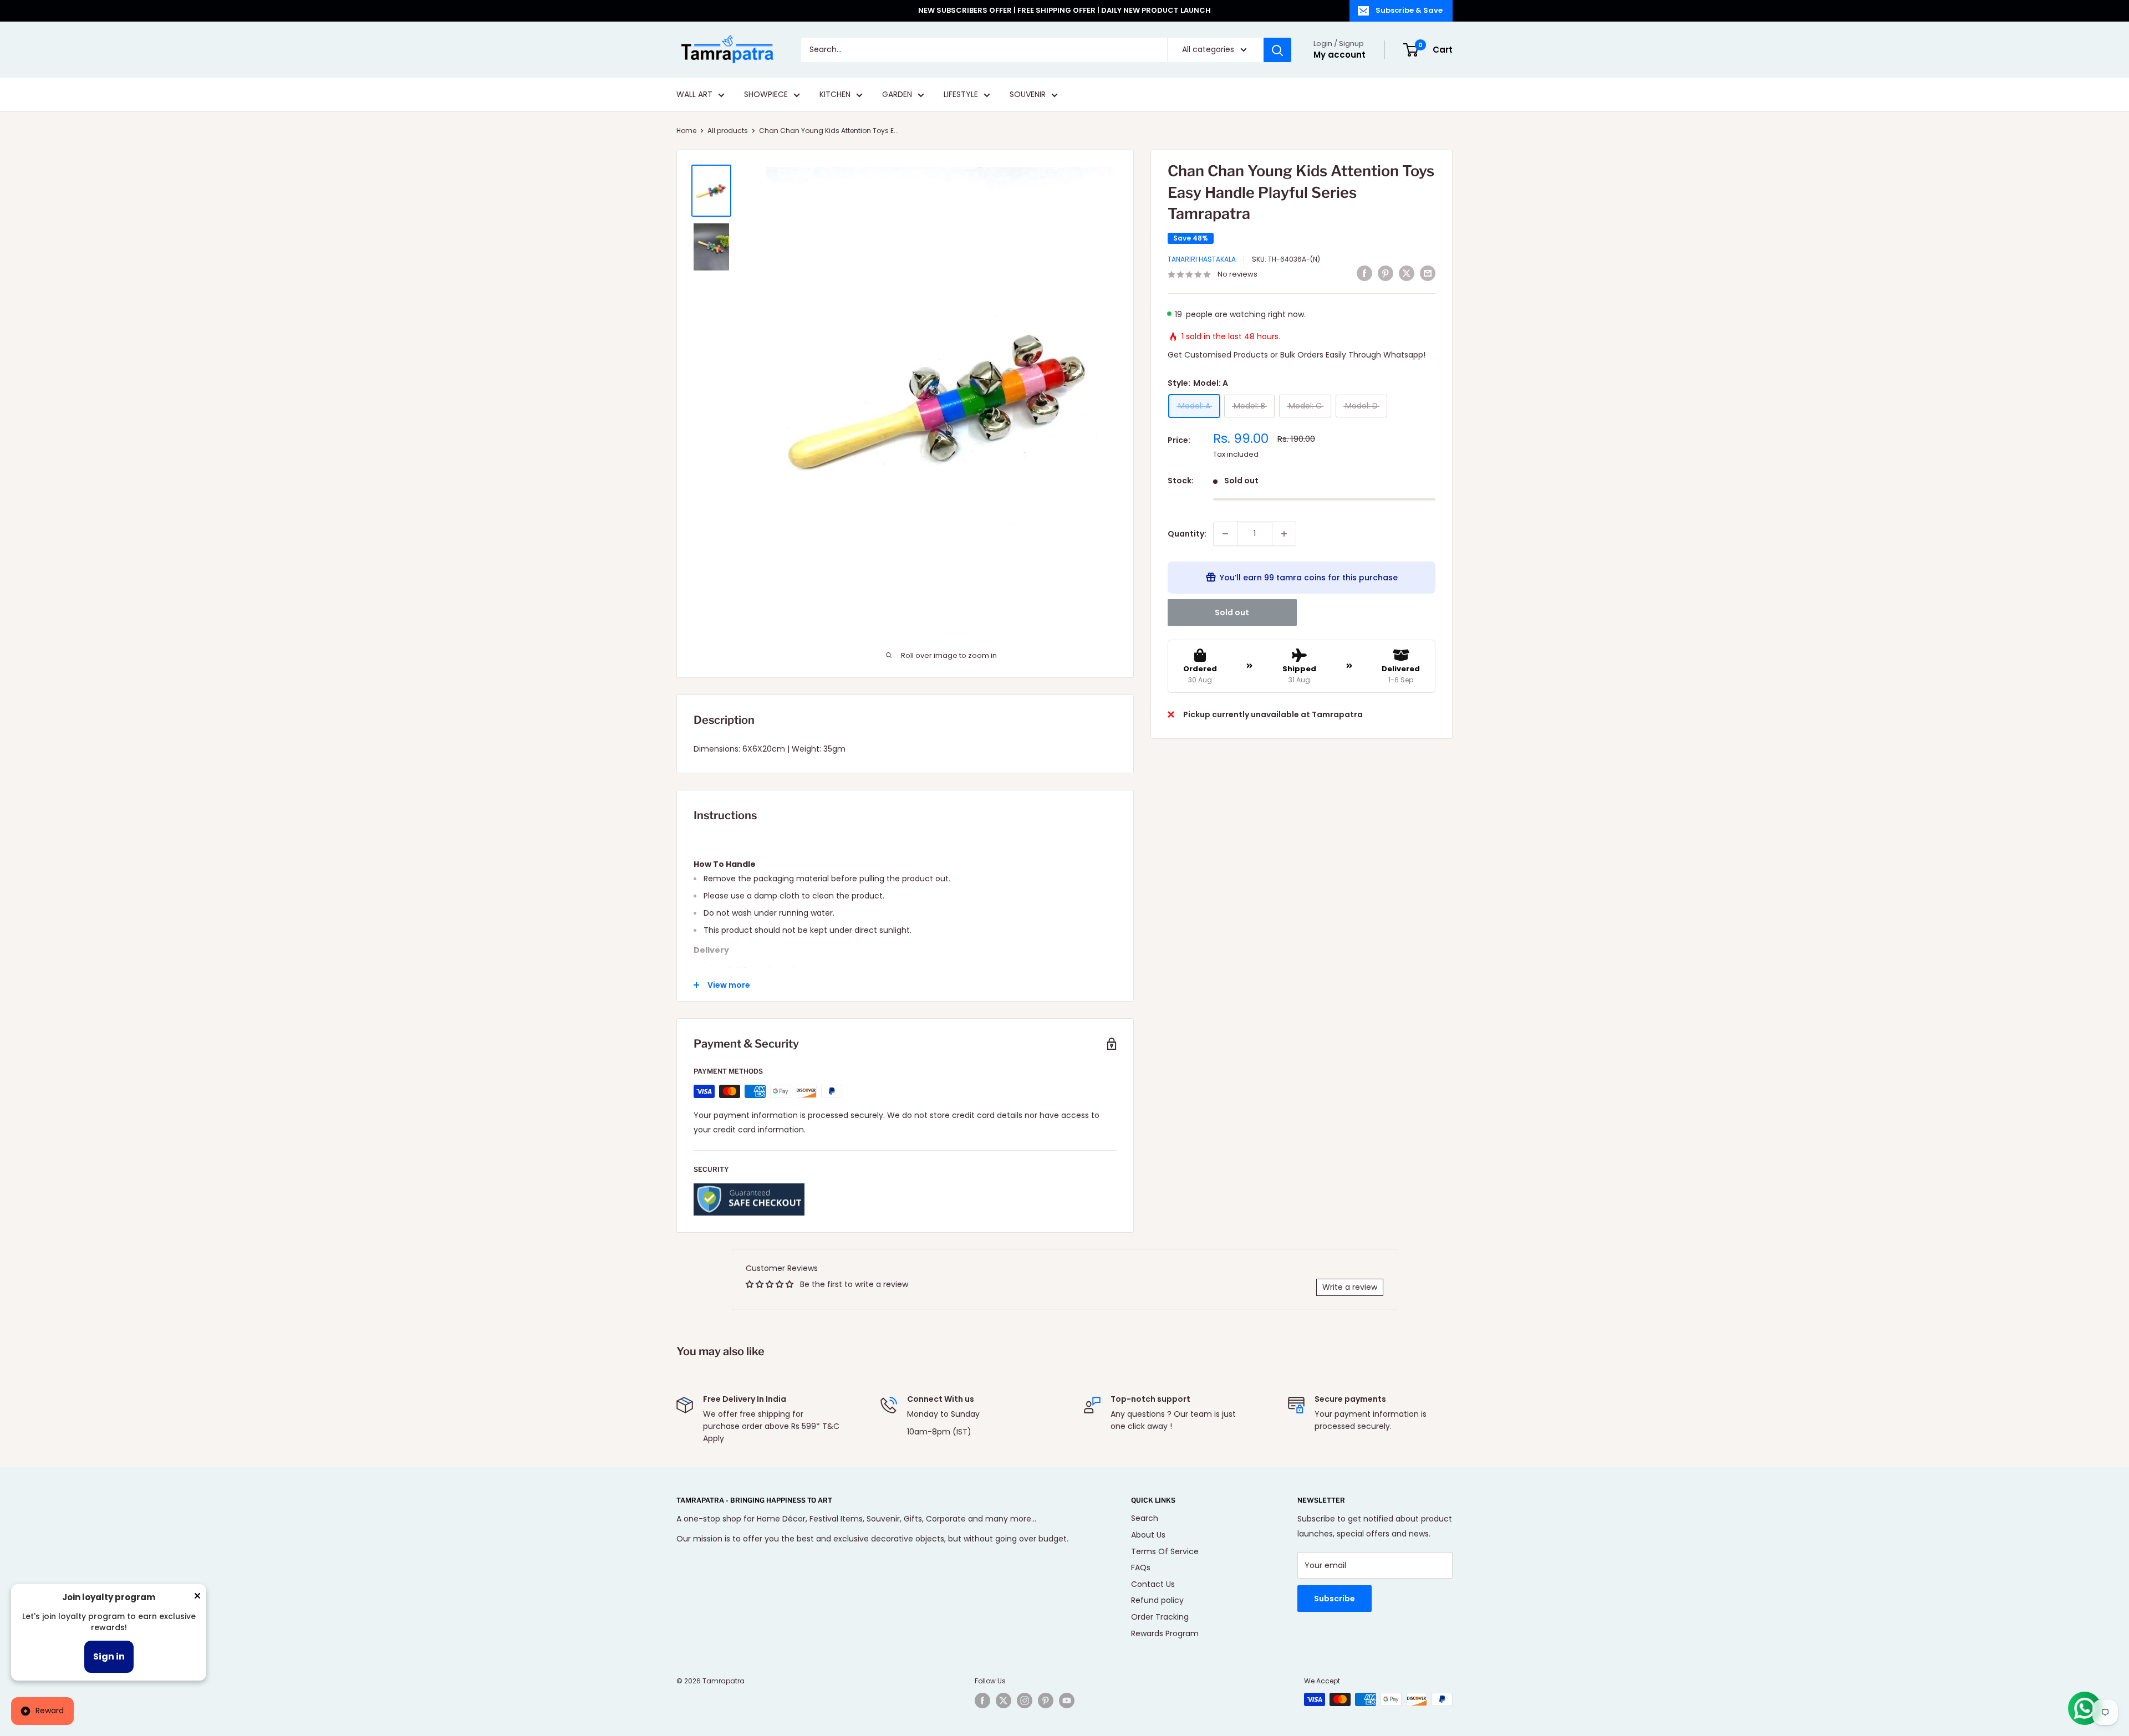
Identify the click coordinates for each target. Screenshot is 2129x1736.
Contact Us (1153, 1584)
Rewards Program (1165, 1633)
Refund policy (1157, 1600)
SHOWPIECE (766, 95)
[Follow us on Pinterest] (1046, 1701)
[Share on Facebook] (1364, 273)
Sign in (109, 1656)
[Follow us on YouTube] (1067, 1701)
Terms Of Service (1165, 1551)
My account (1339, 55)
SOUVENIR (1028, 95)
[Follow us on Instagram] (1025, 1701)
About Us (1148, 1535)
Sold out (1232, 612)
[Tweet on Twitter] (1407, 273)
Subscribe (1335, 1599)
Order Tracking (1160, 1617)
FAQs (1141, 1567)
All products (728, 131)
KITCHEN (835, 95)
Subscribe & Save (1409, 10)
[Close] (197, 1598)
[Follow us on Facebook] (982, 1701)
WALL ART (694, 95)
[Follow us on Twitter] (1004, 1701)
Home (686, 131)
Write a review (1350, 1287)
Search (1145, 1518)
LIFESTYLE (961, 95)
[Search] (1277, 50)
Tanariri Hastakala (1202, 259)
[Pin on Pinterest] (1386, 273)
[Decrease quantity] (1225, 534)
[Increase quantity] (1284, 534)
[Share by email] (1428, 273)
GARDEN (897, 95)
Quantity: (1187, 534)
